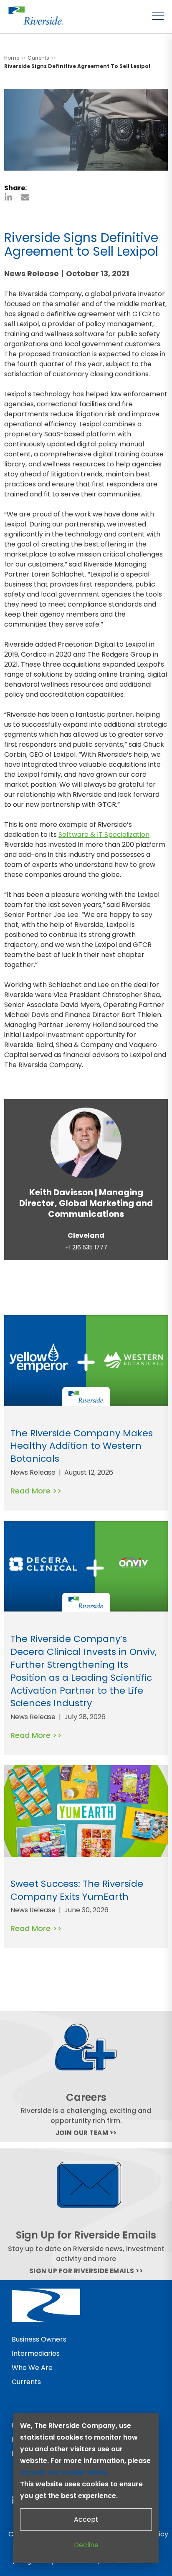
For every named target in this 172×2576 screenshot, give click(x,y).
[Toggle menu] (158, 16)
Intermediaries (36, 2353)
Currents (26, 2382)
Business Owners (39, 2339)
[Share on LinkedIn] (8, 197)
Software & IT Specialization (104, 835)
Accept (86, 2519)
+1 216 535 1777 (86, 1248)
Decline (86, 2545)
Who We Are (32, 2368)
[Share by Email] (25, 197)
